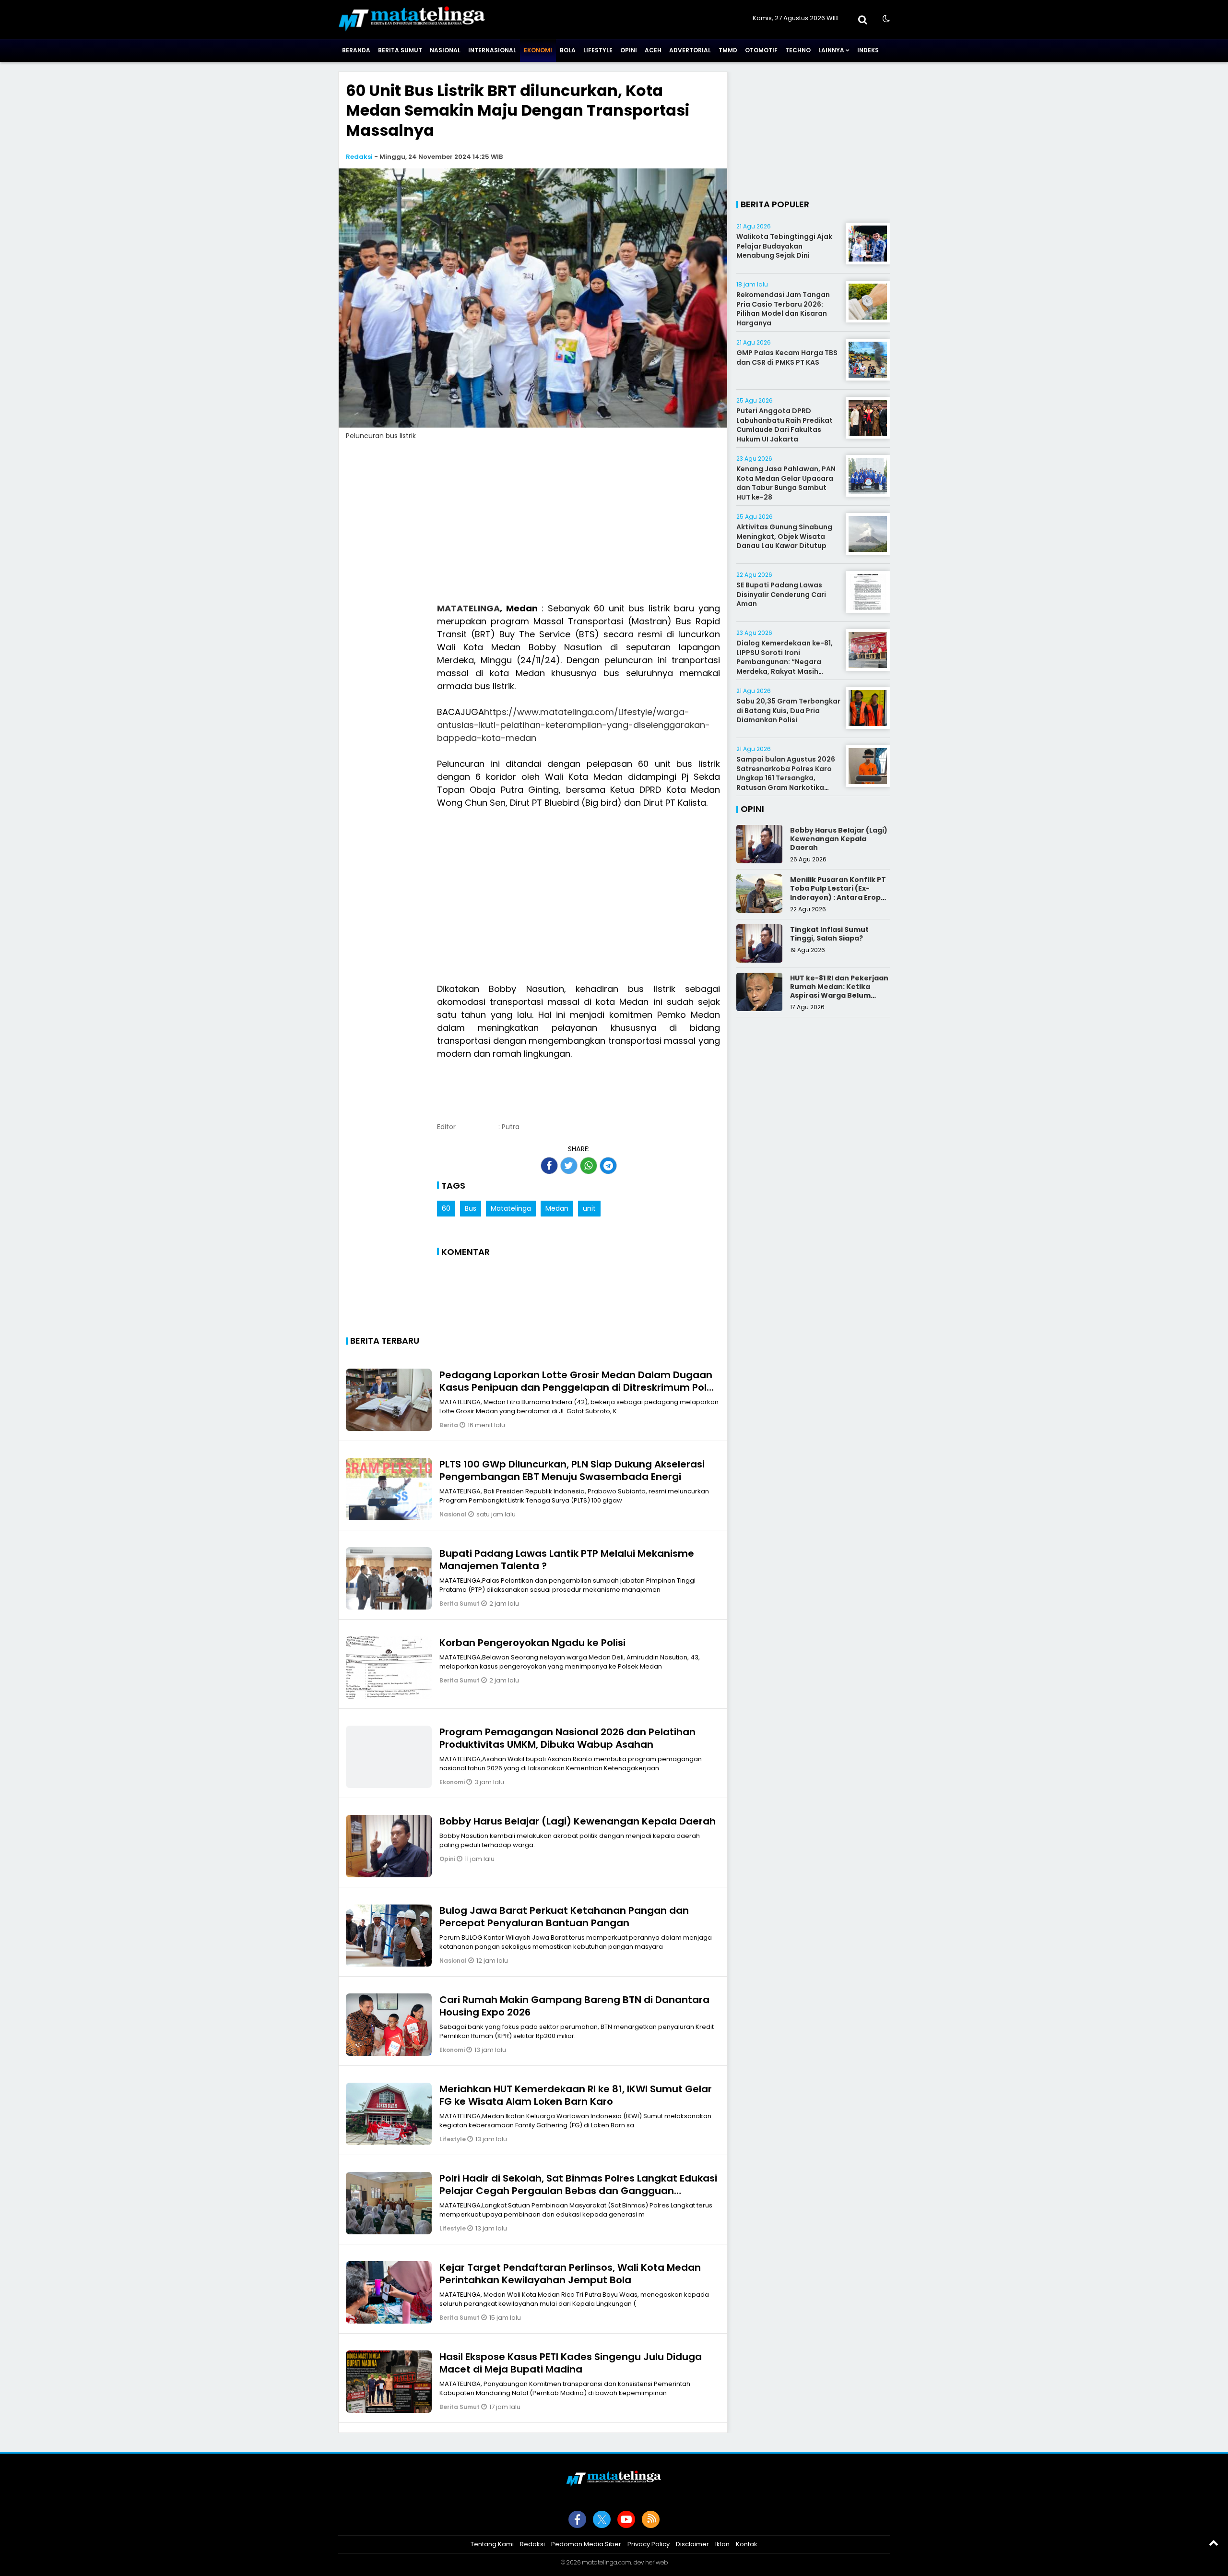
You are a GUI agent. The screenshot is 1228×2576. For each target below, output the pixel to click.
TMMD (728, 50)
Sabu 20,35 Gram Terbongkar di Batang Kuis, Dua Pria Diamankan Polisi (788, 710)
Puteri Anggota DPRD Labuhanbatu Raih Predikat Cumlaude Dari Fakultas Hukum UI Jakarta (785, 425)
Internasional (492, 50)
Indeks (868, 50)
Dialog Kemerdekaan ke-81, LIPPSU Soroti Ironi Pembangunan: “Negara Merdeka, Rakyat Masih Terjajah (785, 662)
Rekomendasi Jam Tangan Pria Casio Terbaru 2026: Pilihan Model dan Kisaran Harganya (783, 309)
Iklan (722, 2544)
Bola (568, 50)
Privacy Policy (649, 2544)
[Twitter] (602, 2519)
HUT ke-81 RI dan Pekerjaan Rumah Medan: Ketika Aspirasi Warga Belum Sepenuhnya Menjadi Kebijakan (839, 996)
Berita (449, 1425)
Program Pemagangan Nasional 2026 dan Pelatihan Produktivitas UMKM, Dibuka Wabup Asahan (567, 1738)
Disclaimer (692, 2544)
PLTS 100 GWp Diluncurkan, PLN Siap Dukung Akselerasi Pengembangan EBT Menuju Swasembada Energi (572, 1470)
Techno (798, 50)
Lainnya (831, 50)
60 (446, 1208)
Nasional (445, 50)
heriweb (656, 2562)
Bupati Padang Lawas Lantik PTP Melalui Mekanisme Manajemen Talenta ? (567, 1560)
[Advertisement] (533, 527)
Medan (557, 1208)
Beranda (356, 50)
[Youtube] (626, 2519)
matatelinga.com (607, 2562)
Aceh (653, 50)
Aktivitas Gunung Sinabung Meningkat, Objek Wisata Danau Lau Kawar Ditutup (784, 536)
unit (589, 1208)
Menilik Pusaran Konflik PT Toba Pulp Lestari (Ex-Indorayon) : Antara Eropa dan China (838, 893)
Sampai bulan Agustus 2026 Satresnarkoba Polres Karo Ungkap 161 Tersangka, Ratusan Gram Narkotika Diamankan (786, 778)
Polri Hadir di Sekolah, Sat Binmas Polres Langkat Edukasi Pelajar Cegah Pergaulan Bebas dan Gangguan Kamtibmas (578, 2191)
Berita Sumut (400, 50)
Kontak (747, 2544)
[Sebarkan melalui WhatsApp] (589, 1166)
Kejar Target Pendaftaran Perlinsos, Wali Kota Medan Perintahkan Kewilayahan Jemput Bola (570, 2274)
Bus (471, 1208)
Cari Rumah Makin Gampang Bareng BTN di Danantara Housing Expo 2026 (574, 2006)
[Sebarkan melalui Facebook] (549, 1166)
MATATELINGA (468, 608)
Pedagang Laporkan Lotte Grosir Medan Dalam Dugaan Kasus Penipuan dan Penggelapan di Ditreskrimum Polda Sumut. (580, 1387)
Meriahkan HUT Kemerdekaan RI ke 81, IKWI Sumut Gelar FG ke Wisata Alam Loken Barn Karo (576, 2095)
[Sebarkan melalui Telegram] (608, 1166)
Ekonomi (538, 50)
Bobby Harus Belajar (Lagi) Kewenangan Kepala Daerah (578, 1821)
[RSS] (651, 2519)
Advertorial (690, 50)
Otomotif (761, 50)
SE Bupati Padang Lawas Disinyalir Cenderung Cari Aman (781, 594)
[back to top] (1214, 2542)
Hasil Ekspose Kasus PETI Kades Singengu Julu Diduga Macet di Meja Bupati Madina (571, 2363)
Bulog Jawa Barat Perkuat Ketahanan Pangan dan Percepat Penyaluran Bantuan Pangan (564, 1917)
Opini (629, 50)
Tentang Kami (492, 2544)
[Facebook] (577, 2519)
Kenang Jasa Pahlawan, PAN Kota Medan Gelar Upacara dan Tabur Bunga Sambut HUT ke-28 (786, 483)
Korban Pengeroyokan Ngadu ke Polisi (532, 1643)
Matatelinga (511, 1208)
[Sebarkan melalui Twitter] (569, 1166)
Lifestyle (598, 50)
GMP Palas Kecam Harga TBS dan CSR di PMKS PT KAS (787, 358)
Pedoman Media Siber (586, 2544)
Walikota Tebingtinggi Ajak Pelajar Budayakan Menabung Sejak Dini (784, 246)
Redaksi (359, 157)
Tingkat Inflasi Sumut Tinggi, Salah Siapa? (829, 934)
